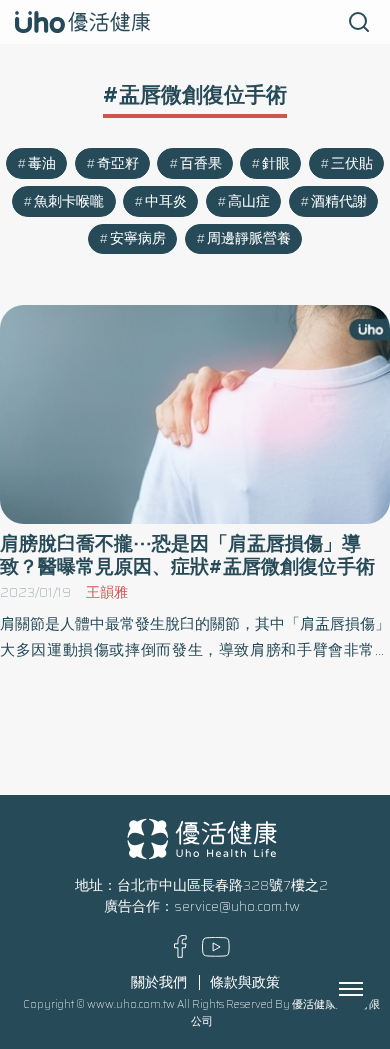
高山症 (249, 201)
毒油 (42, 163)
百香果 (201, 163)
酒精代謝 (339, 201)
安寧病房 (138, 238)
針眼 (276, 163)
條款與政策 (245, 982)
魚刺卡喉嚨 (69, 201)
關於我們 (159, 982)
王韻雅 (107, 592)
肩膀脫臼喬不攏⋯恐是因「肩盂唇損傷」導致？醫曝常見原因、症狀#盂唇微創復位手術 (187, 555)
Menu (373, 989)
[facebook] (180, 953)
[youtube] (216, 952)
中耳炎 (166, 201)
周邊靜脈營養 (249, 238)
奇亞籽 (118, 163)
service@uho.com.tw (237, 906)
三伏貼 (352, 163)
